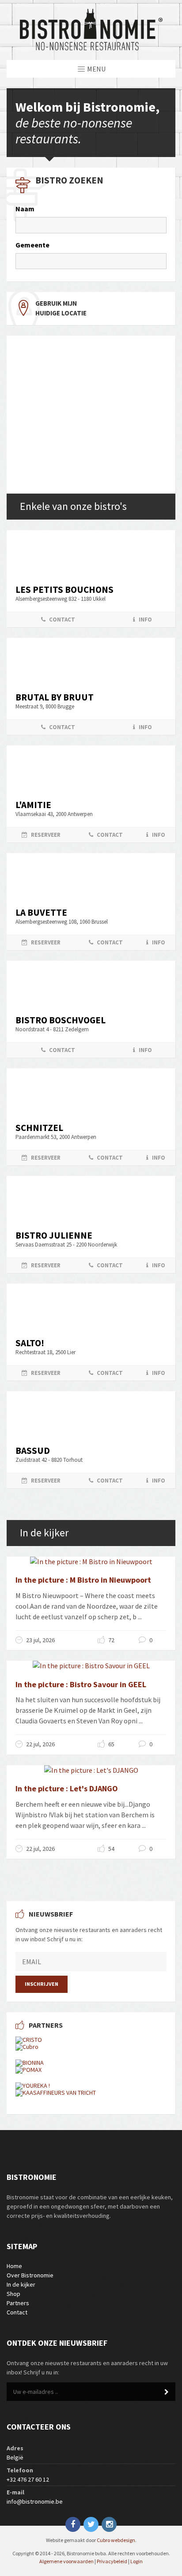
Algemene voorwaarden (66, 2561)
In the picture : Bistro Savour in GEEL (81, 1684)
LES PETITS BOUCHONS (64, 590)
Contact (17, 2312)
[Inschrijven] (167, 2392)
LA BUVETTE (41, 912)
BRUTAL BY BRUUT (55, 697)
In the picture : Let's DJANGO (67, 1788)
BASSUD (33, 1451)
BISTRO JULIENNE (54, 1235)
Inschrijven (42, 1984)
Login (136, 2561)
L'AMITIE (33, 805)
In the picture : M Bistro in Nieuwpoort (83, 1580)
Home (14, 2266)
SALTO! (30, 1343)
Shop (13, 2294)
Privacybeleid (112, 2561)
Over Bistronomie (30, 2275)
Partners (18, 2303)
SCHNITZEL (39, 1128)
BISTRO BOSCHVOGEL (61, 1020)
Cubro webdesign (116, 2540)
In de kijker (21, 2284)
